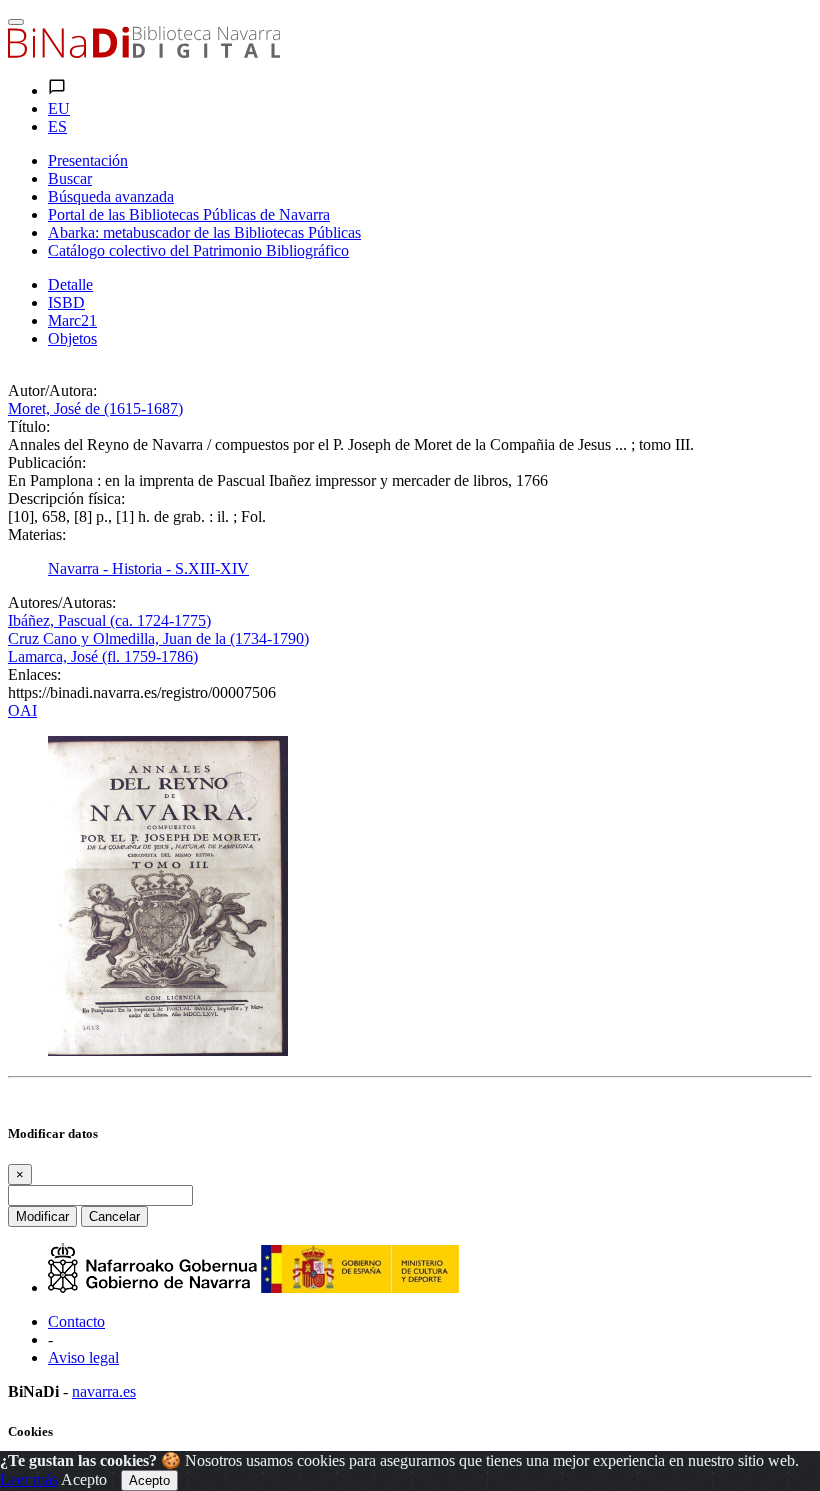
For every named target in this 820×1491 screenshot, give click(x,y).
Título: (29, 426)
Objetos (72, 338)
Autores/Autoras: (62, 602)
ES (57, 126)
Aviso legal (83, 1357)
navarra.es (104, 1391)
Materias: (37, 534)
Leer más (29, 1479)
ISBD (66, 302)
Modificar (42, 1216)
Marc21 (72, 320)
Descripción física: (66, 498)
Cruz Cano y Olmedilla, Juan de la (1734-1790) (158, 638)
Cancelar (114, 1216)
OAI (22, 710)
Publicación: (47, 462)
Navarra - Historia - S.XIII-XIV (148, 568)
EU (59, 108)
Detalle (70, 284)
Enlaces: (34, 674)
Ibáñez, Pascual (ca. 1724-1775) (109, 620)
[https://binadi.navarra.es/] (144, 52)
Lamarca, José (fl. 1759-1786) (103, 656)
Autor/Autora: (52, 390)
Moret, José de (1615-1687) (95, 408)
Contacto (76, 1321)
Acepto (84, 1479)
